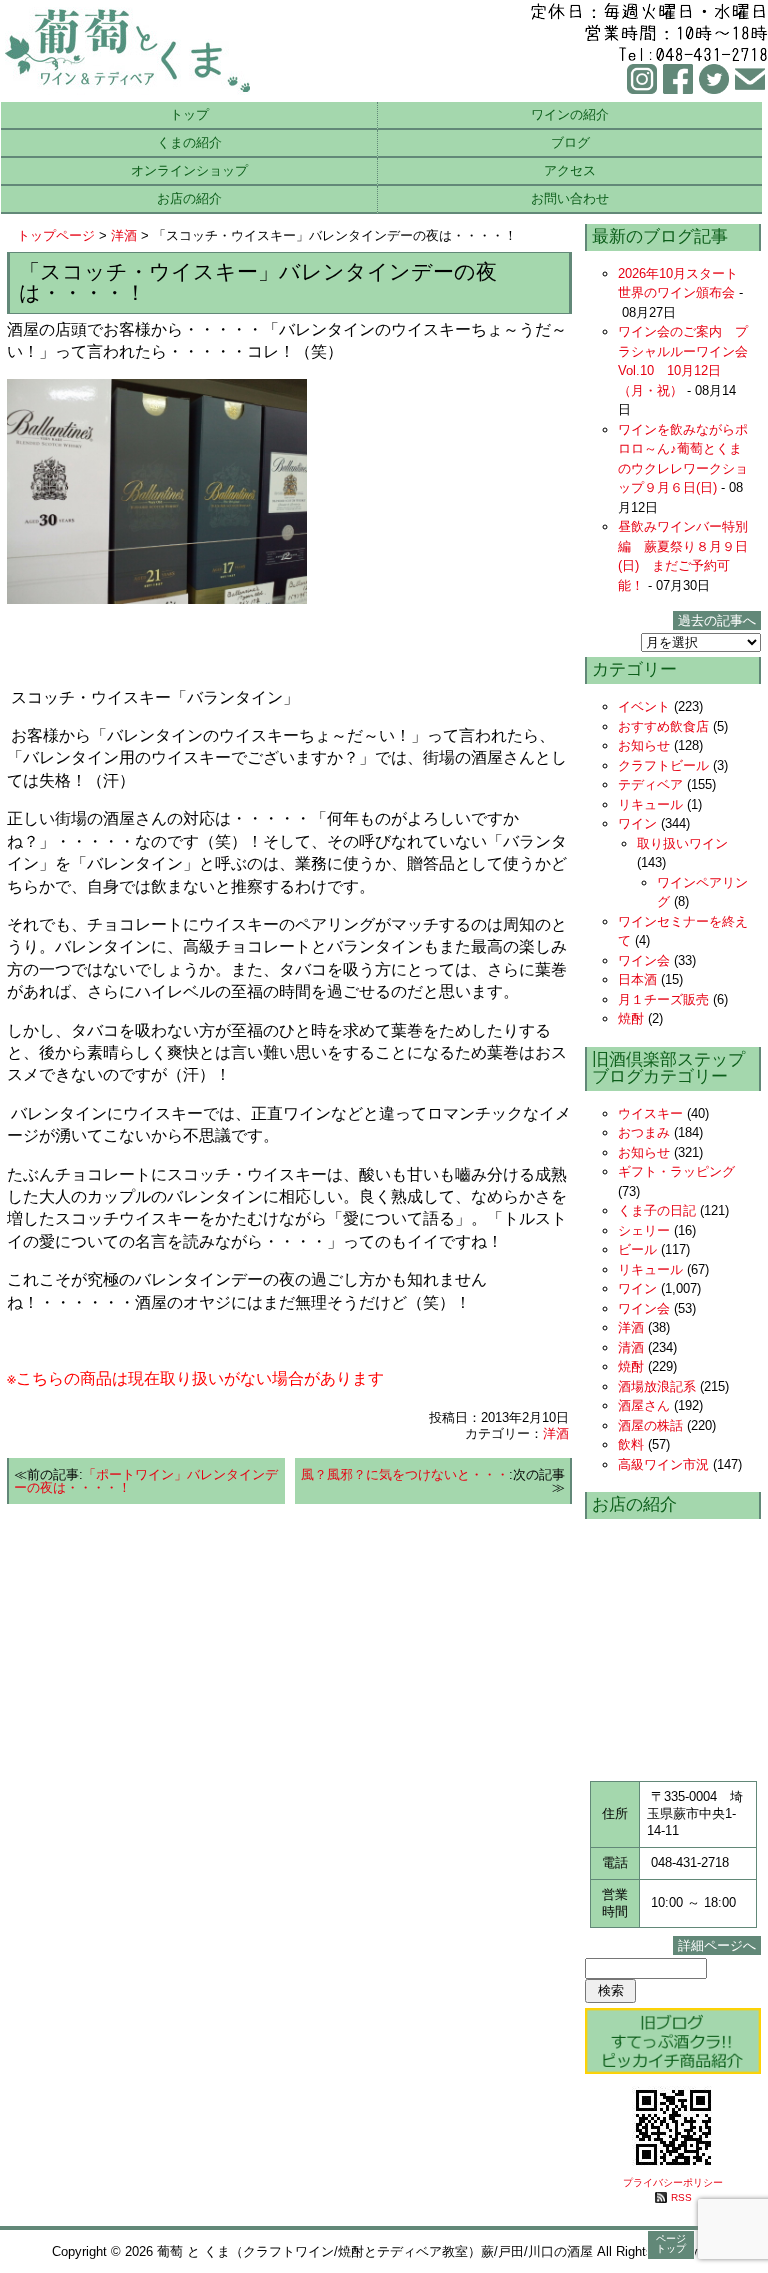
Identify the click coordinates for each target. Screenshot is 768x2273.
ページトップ (671, 2243)
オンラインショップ (189, 170)
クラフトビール (663, 765)
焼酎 (631, 1018)
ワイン (637, 823)
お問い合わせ (570, 198)
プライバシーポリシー (673, 2182)
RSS (681, 2197)
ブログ (570, 142)
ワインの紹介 (570, 114)
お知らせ (644, 745)
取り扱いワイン (682, 843)
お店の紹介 (189, 198)
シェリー (644, 1230)
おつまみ (644, 1132)
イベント (644, 706)
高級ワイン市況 (663, 1464)
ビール (637, 1249)
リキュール (650, 804)
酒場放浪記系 (657, 1386)
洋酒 (124, 235)
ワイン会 (644, 960)
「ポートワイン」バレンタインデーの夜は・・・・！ (146, 1481)
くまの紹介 (189, 142)
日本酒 (637, 979)
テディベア (650, 784)
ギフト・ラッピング (676, 1171)
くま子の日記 (657, 1210)
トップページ (56, 235)
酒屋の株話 (650, 1425)
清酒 (631, 1347)
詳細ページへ (717, 1945)
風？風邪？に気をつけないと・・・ (405, 1474)
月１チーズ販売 (663, 999)
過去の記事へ (717, 620)
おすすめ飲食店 (663, 726)
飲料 (631, 1444)
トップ (189, 114)
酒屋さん (644, 1405)
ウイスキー (650, 1113)
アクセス (570, 170)
